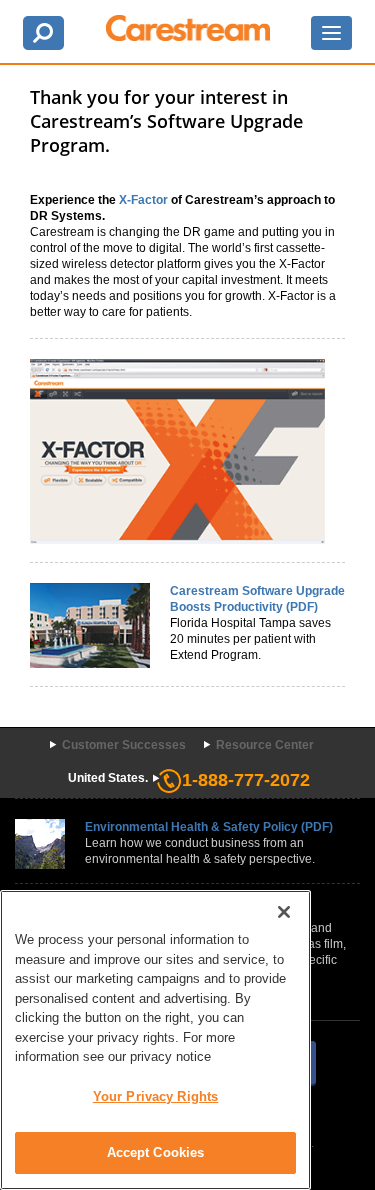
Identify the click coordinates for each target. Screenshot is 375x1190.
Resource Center (265, 745)
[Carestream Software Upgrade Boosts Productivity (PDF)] (90, 624)
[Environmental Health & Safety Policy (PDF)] (40, 844)
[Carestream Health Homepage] (188, 28)
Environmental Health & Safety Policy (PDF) (209, 827)
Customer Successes (124, 745)
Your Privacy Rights (155, 1096)
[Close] (284, 912)
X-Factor (143, 200)
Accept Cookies (156, 1152)
